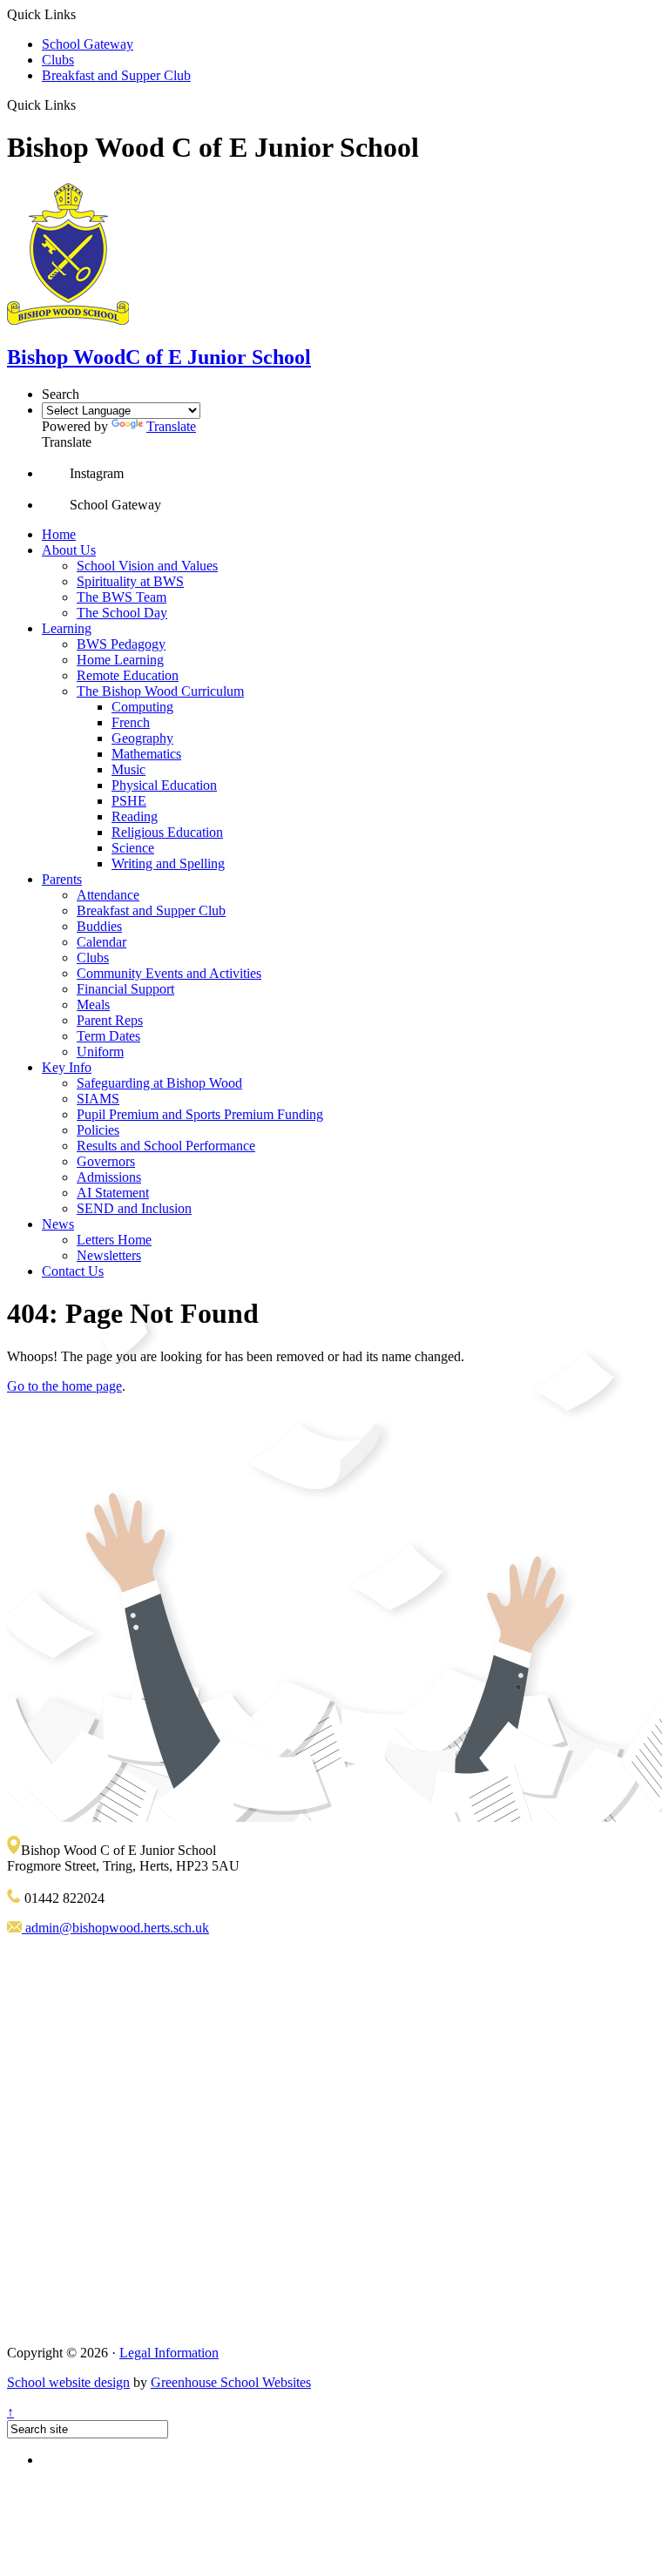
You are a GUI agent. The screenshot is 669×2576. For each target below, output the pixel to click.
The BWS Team (122, 597)
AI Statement (113, 1193)
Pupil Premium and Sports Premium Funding (200, 1114)
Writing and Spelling (168, 863)
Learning (67, 628)
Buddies (99, 926)
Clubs (58, 60)
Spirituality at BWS (130, 581)
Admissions (109, 1177)
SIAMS (98, 1099)
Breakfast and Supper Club (116, 75)
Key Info (67, 1067)
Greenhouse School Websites (231, 2382)
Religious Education (167, 832)
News (58, 1224)
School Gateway (88, 44)
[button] (82, 105)
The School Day (122, 613)
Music (128, 769)
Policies (98, 1130)
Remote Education (128, 675)
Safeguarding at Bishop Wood (159, 1083)
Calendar (101, 942)
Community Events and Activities (169, 973)
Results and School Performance (166, 1146)
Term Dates (108, 1036)
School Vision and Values (147, 566)
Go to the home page (64, 1386)
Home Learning (120, 660)
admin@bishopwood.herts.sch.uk (115, 1928)
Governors (106, 1161)
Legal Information (169, 2353)
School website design (68, 2382)
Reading (135, 816)
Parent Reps (110, 1020)
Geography (142, 738)
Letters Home (114, 1240)
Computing (142, 707)
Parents (62, 879)
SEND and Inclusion (134, 1208)
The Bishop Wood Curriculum (160, 691)
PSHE (129, 801)
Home (59, 534)
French (131, 722)
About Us (69, 550)
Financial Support (125, 989)
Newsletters (109, 1255)
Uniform (100, 1052)
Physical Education (164, 785)
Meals (93, 1005)
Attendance (108, 895)
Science (133, 848)
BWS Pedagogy (121, 644)
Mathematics (146, 754)
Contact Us (73, 1271)
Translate (171, 426)
